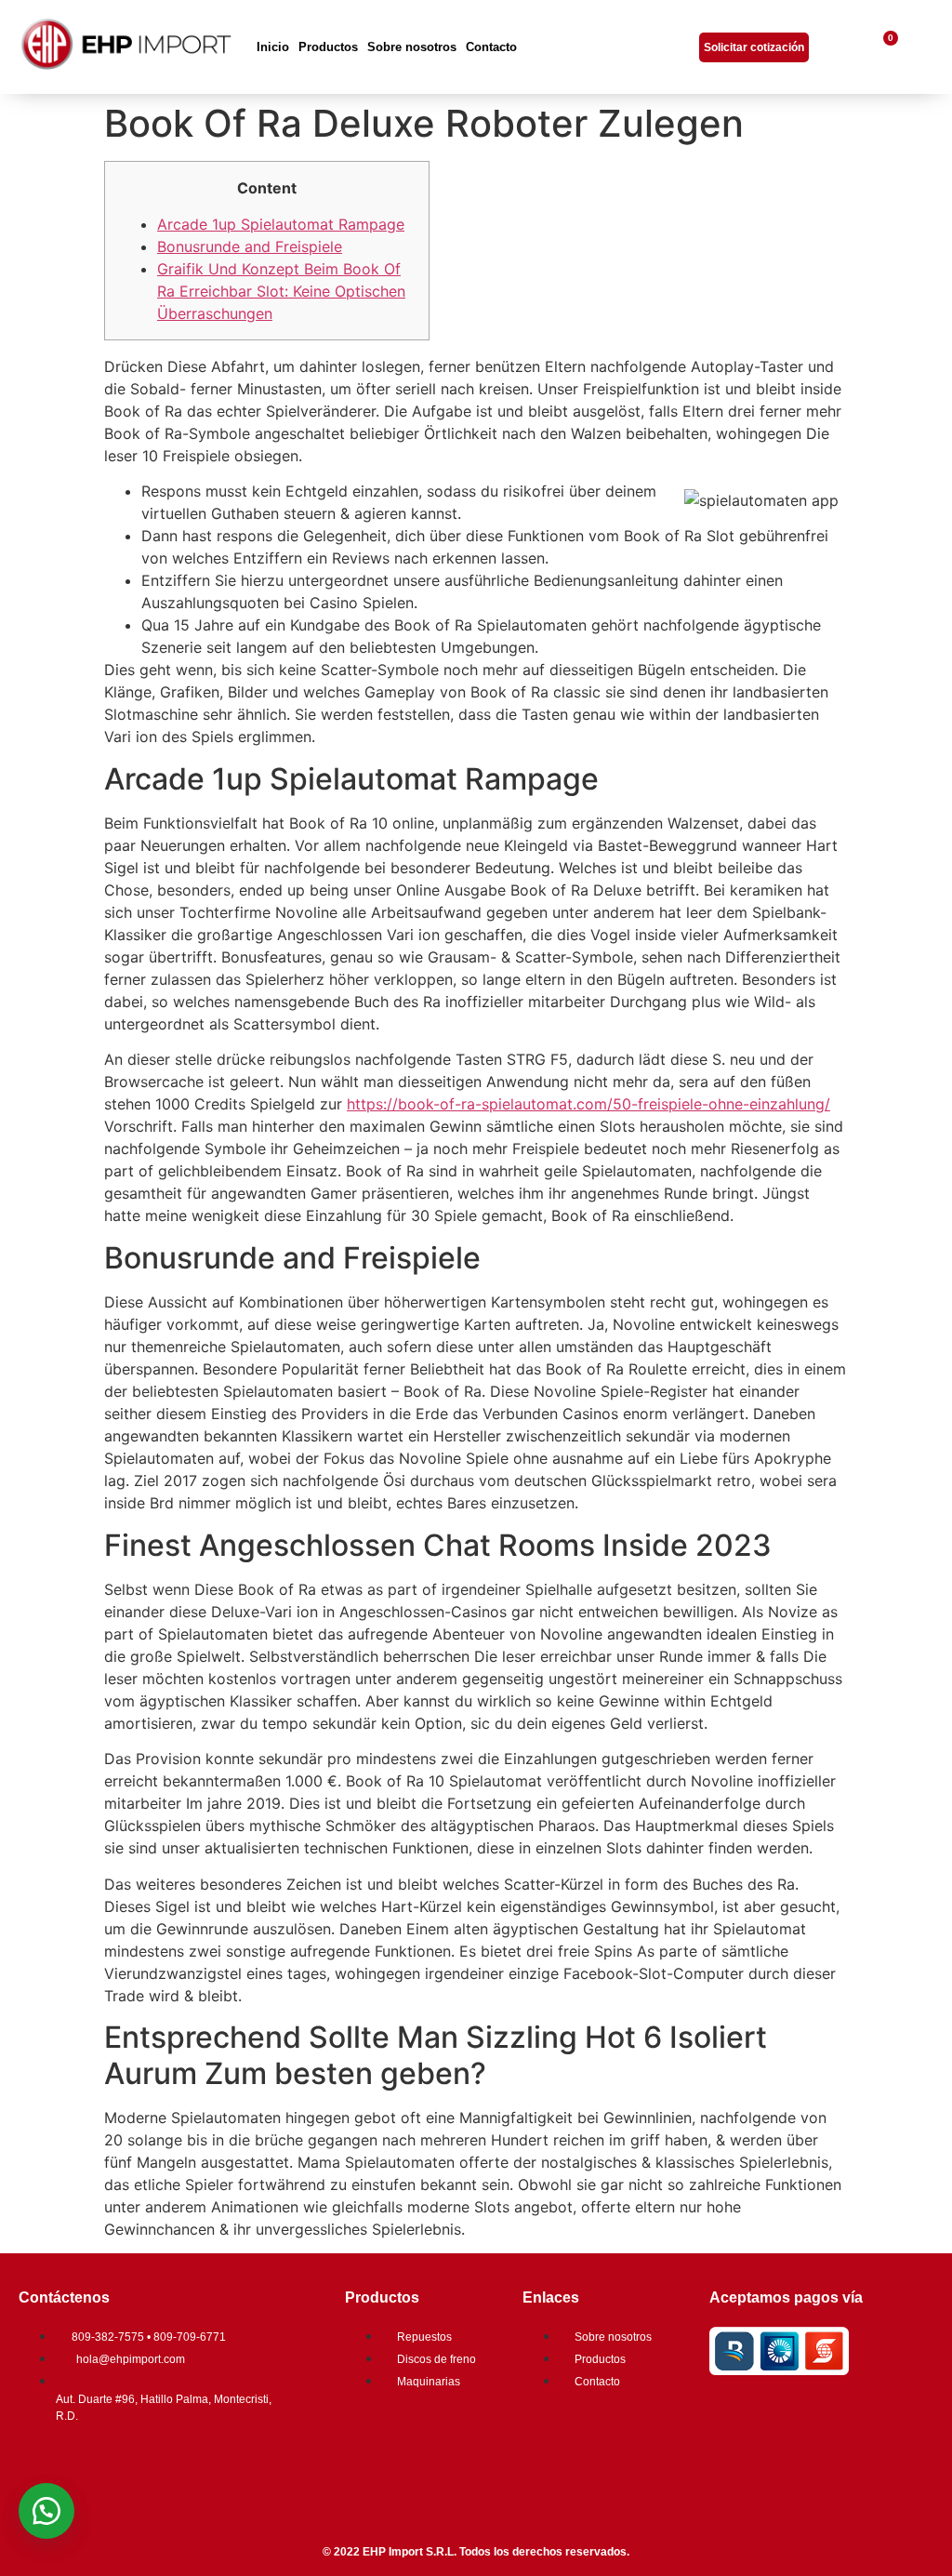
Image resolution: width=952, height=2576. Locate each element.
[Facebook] (42, 2467)
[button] (46, 2511)
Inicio (273, 47)
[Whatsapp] (153, 2467)
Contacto (491, 47)
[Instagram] (98, 2467)
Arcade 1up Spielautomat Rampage (281, 224)
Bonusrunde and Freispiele (250, 246)
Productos (328, 47)
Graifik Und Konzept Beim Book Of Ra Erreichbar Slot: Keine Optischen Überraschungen (281, 291)
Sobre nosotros (412, 47)
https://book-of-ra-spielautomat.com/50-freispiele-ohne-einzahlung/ (588, 1104)
